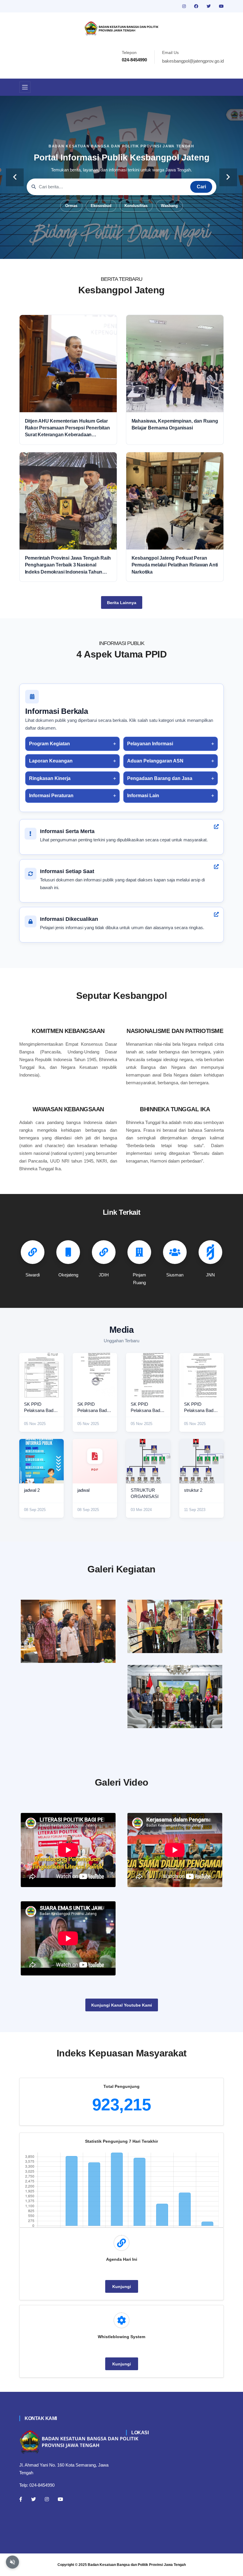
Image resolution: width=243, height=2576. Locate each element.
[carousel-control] (15, 177)
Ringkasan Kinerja (50, 778)
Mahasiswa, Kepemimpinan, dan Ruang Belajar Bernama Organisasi (175, 424)
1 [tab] (95, 250)
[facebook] (197, 6)
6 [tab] (139, 250)
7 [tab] (148, 250)
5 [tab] (130, 250)
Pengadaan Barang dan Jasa (160, 778)
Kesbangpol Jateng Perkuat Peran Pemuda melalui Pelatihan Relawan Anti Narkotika (175, 565)
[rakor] (68, 1631)
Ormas (71, 206)
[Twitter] (33, 2499)
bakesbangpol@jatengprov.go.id (193, 61)
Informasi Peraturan (51, 796)
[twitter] (209, 6)
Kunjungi (122, 2287)
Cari (201, 187)
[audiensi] (175, 1697)
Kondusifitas (136, 206)
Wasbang (169, 206)
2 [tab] (104, 250)
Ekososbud (101, 206)
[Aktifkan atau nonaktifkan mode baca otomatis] (12, 2562)
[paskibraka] (175, 1626)
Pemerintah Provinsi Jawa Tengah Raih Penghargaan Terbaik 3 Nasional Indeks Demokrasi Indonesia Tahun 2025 (68, 565)
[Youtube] (60, 2499)
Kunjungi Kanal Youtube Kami (122, 2005)
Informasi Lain (143, 796)
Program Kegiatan (49, 744)
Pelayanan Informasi (150, 744)
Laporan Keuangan (51, 761)
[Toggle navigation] (25, 87)
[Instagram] (47, 2499)
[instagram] (185, 6)
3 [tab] (113, 250)
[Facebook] (21, 2499)
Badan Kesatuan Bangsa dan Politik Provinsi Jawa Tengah (137, 2565)
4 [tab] (121, 250)
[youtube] (221, 6)
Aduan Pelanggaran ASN (155, 761)
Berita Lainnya (122, 603)
